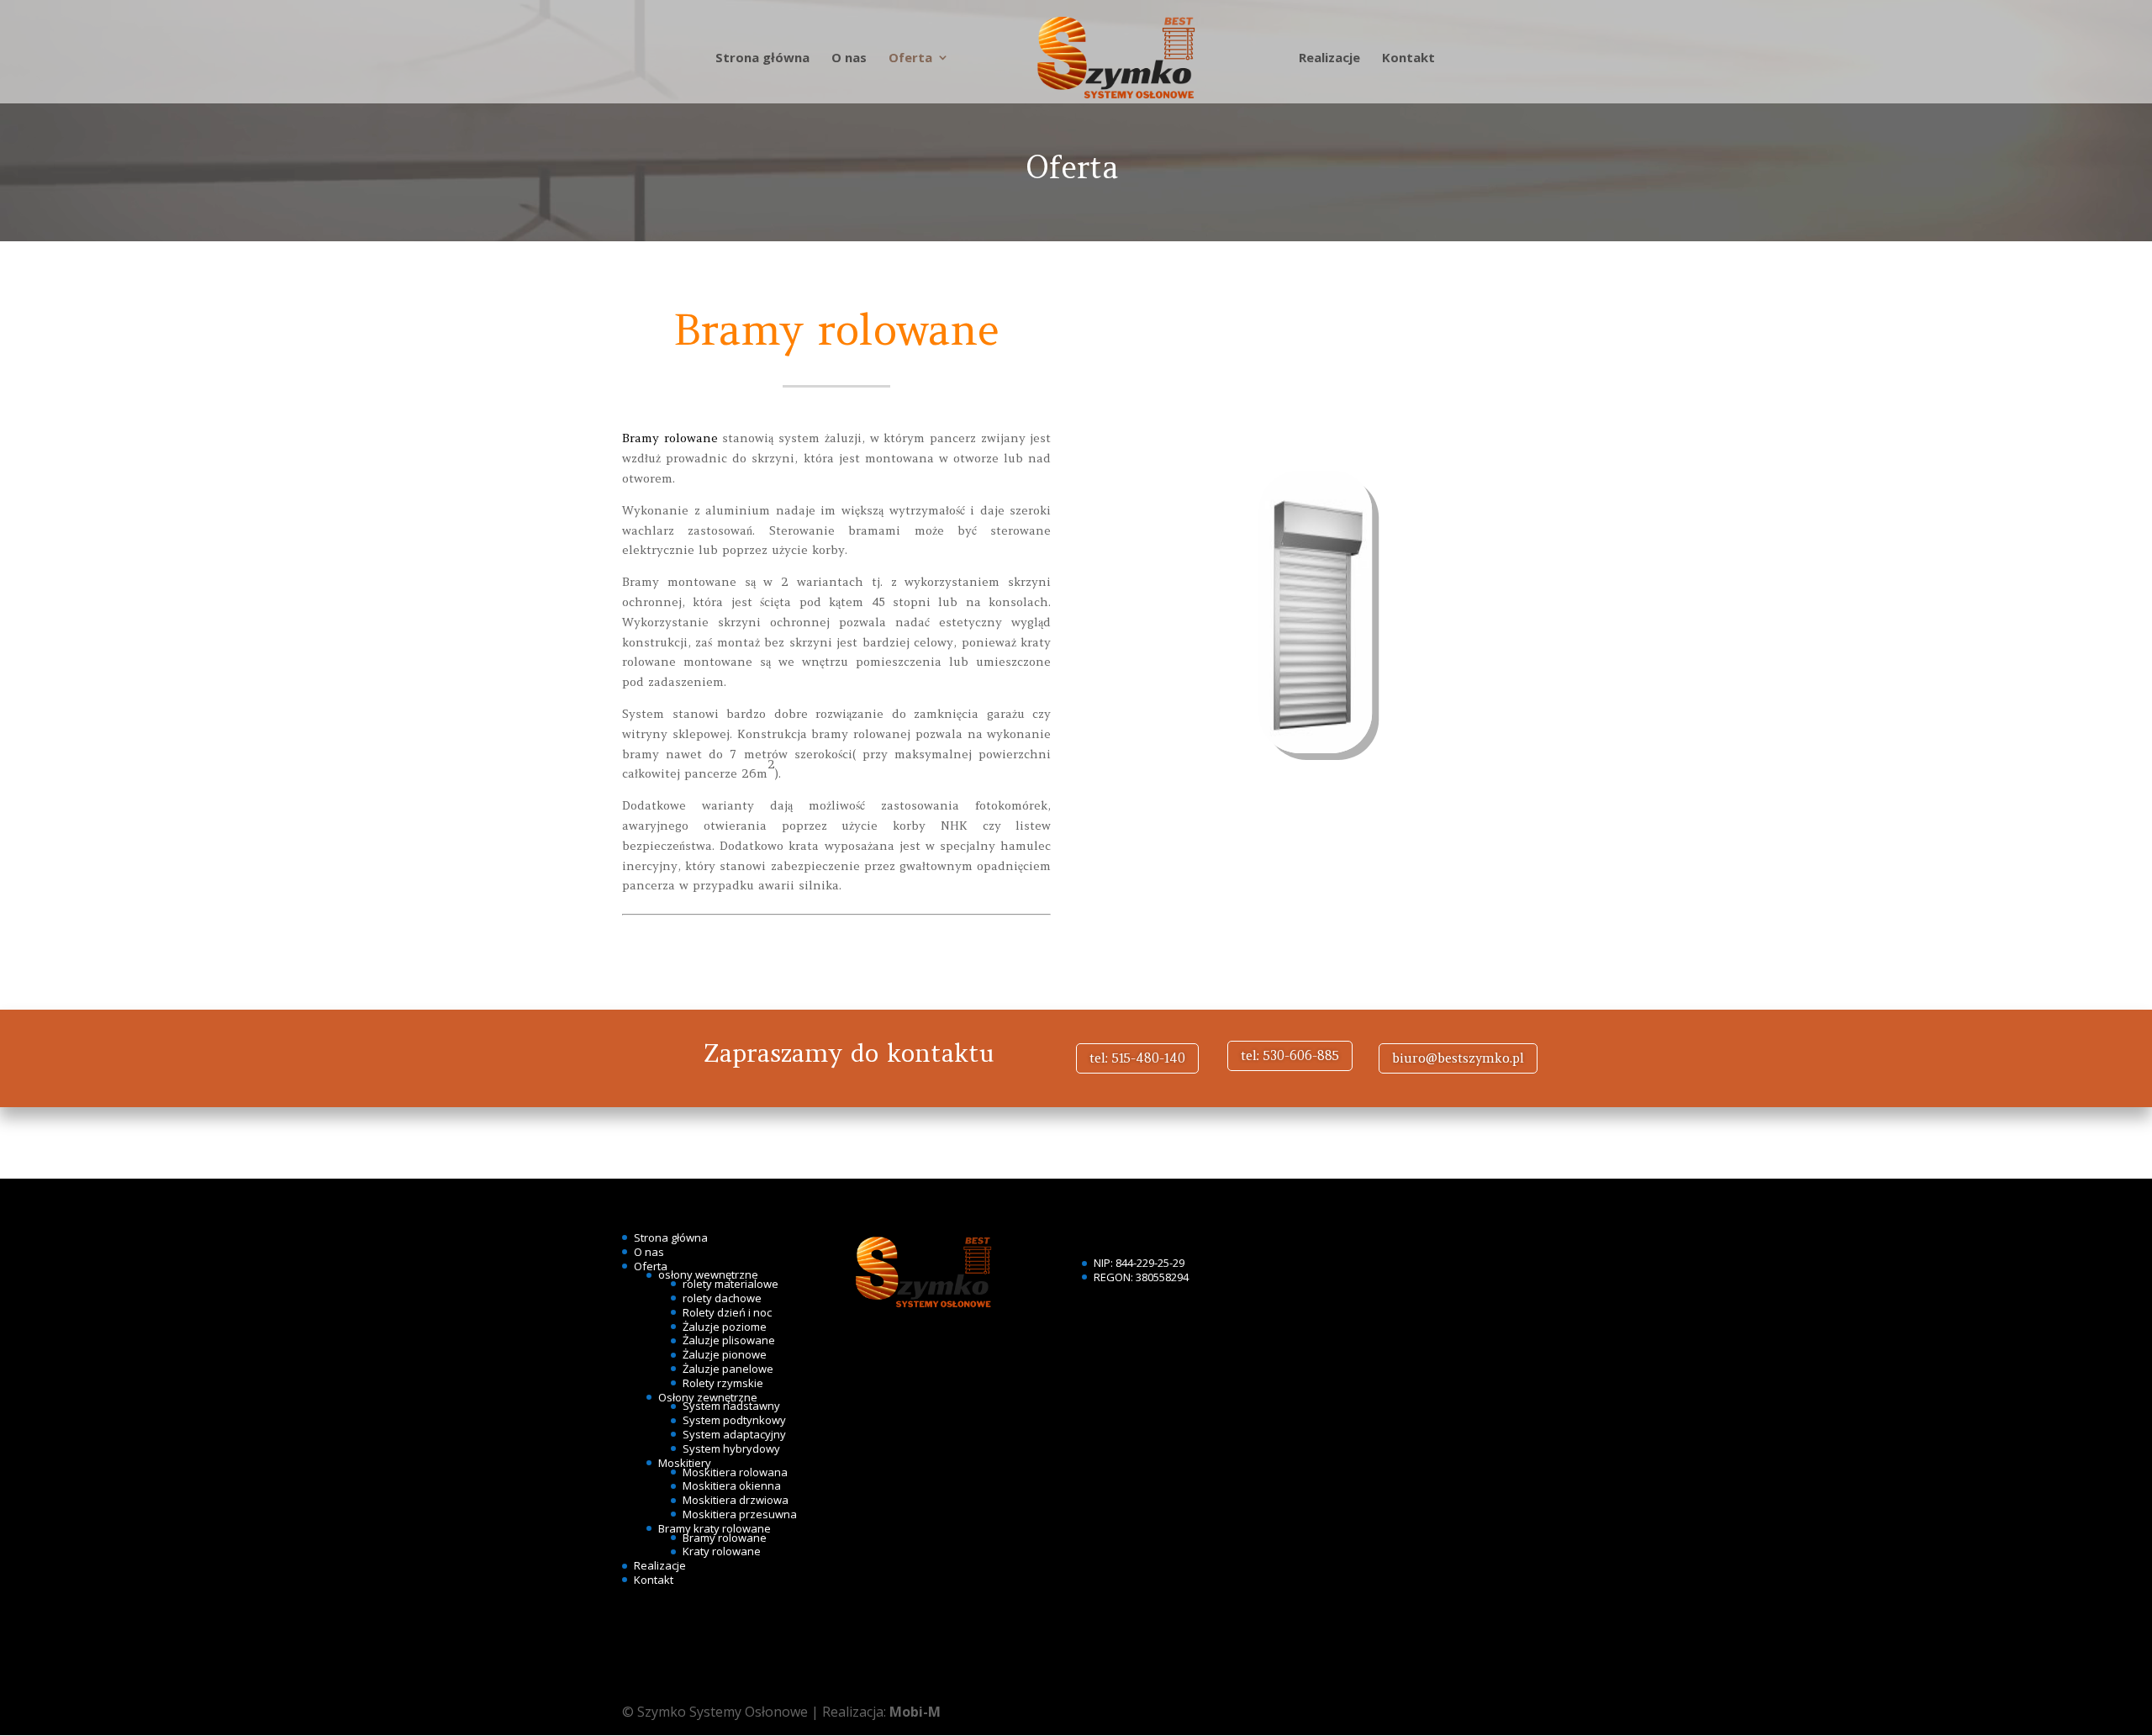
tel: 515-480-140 (1137, 1058)
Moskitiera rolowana (735, 1472)
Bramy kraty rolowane (715, 1528)
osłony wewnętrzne (708, 1274)
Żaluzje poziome (725, 1327)
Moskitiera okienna (732, 1485)
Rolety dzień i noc (727, 1312)
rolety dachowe (722, 1298)
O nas (849, 58)
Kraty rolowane (722, 1551)
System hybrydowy (731, 1448)
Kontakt (1408, 58)
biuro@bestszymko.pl (1458, 1058)
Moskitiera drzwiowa (736, 1500)
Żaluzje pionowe (725, 1354)
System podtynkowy (734, 1420)
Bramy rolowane (670, 438)
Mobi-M (915, 1712)
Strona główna (762, 58)
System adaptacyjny (734, 1434)
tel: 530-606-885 (1290, 1055)
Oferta (910, 58)
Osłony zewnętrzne (708, 1397)
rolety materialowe (731, 1284)
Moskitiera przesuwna (740, 1514)
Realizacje (1329, 58)
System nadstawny (731, 1406)
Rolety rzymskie (723, 1383)
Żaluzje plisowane (729, 1340)
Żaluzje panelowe (728, 1369)
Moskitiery (685, 1463)
